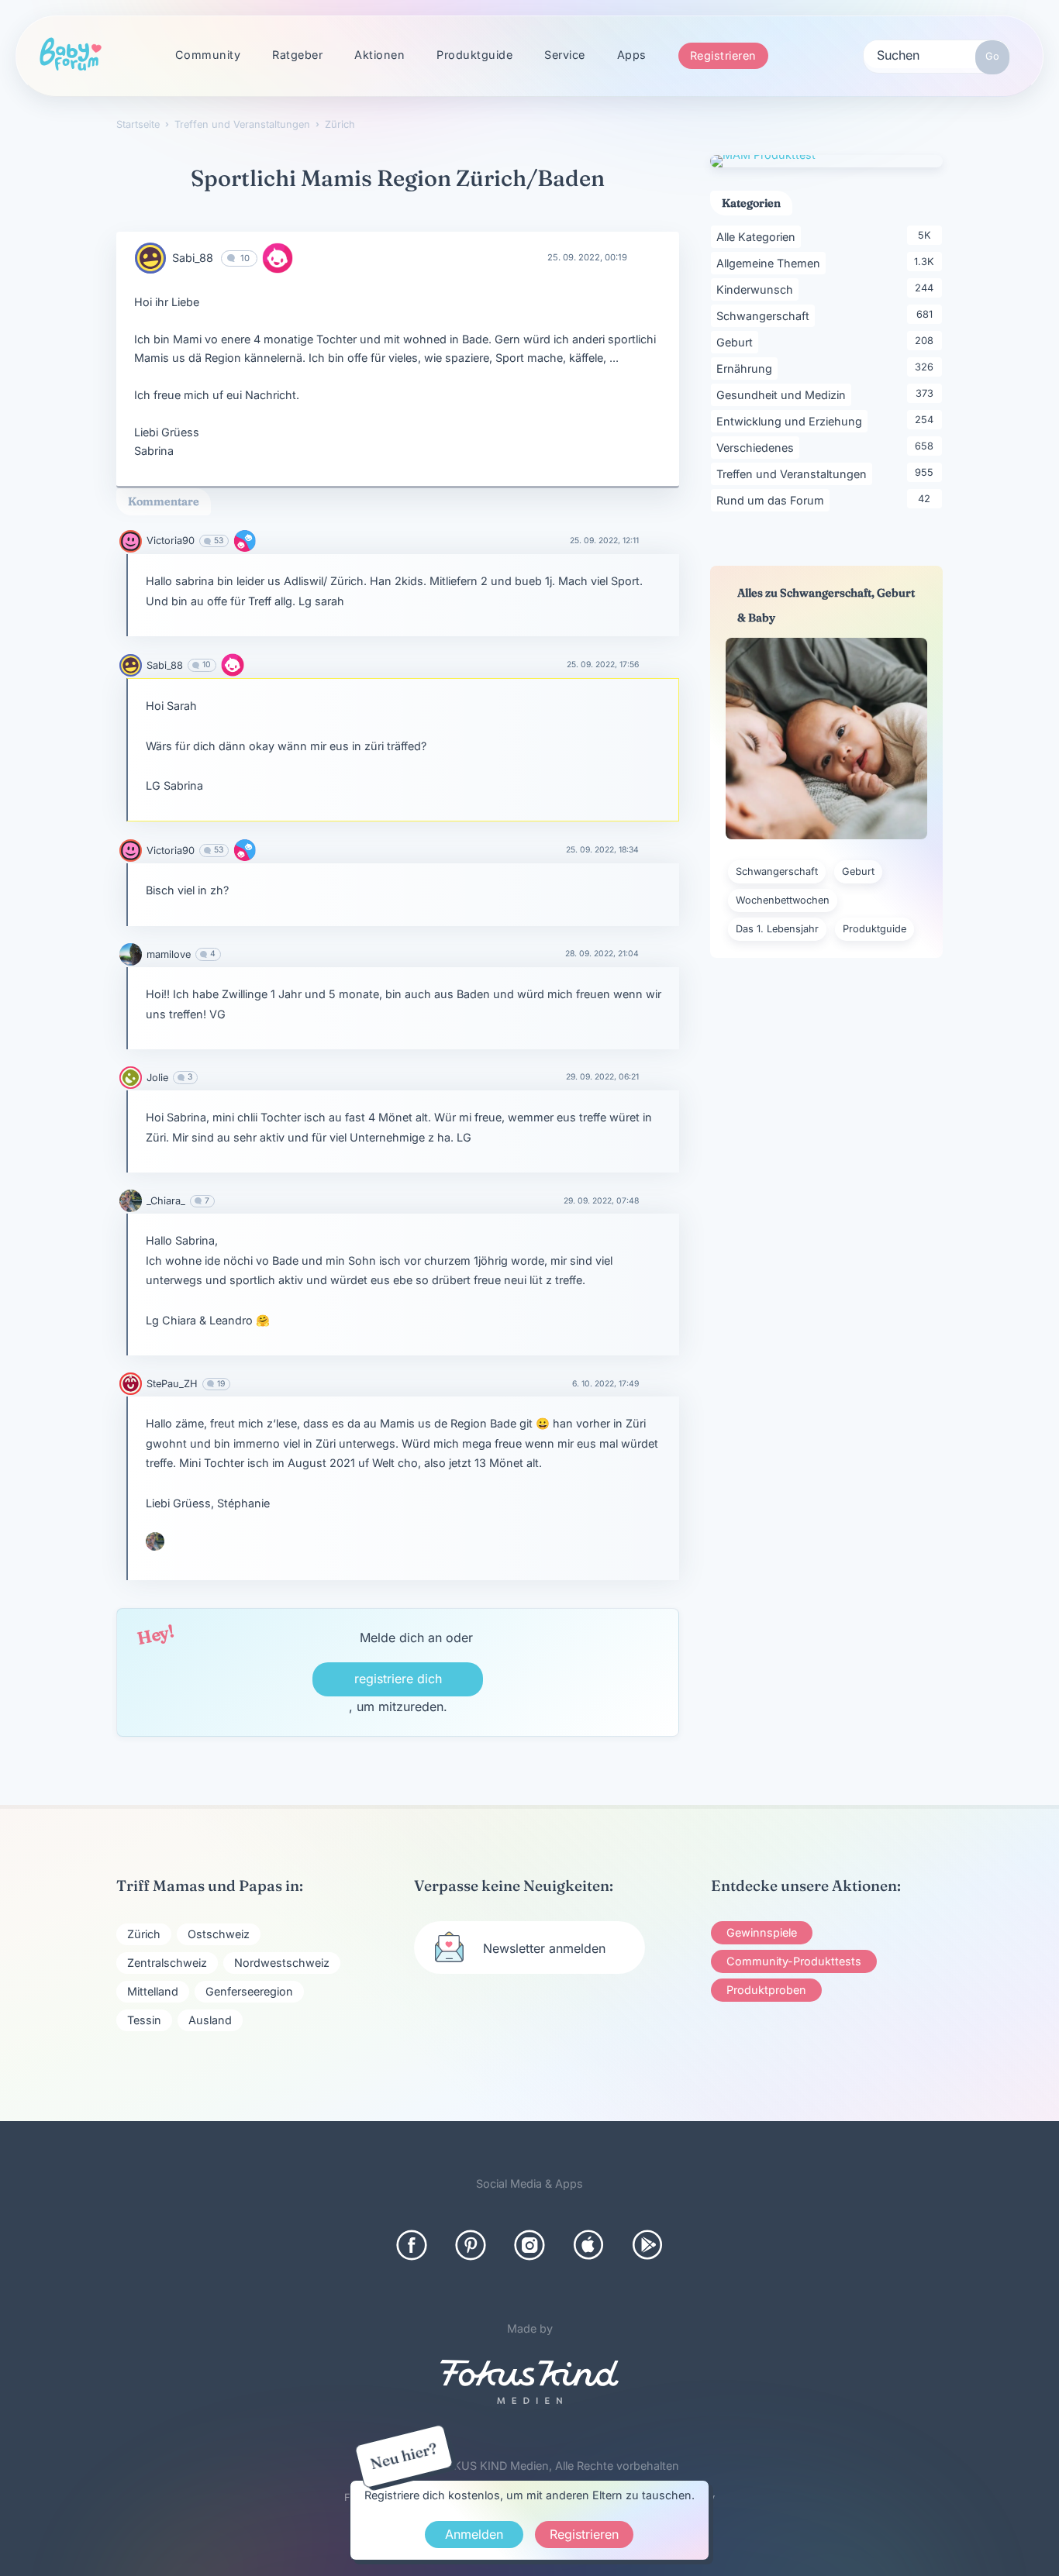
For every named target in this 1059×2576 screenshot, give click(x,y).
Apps (632, 55)
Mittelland (153, 1991)
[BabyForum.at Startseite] (71, 55)
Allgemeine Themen (771, 263)
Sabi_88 (193, 258)
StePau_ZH (172, 1384)
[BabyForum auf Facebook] (412, 2245)
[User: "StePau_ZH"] (131, 1384)
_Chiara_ (166, 1201)
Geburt (737, 342)
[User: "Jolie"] (131, 1078)
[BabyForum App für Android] (647, 2245)
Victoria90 (171, 541)
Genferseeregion (249, 1991)
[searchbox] (937, 54)
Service (565, 55)
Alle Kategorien (759, 236)
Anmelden (474, 2534)
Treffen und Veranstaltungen (794, 474)
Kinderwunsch (757, 289)
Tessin (144, 2020)
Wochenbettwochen (783, 900)
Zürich (144, 1934)
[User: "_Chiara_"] (131, 1201)
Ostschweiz (219, 1934)
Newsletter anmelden (544, 1948)
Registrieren (723, 55)
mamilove (169, 954)
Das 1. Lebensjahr (777, 929)
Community (208, 55)
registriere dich (398, 1679)
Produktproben (766, 1990)
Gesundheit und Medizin (784, 394)
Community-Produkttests (794, 1961)
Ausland (210, 2020)
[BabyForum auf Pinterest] (471, 2245)
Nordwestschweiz (282, 1963)
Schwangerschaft (766, 315)
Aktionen (379, 55)
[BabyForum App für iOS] (588, 2245)
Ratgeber (297, 55)
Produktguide (474, 55)
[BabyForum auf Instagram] (529, 2245)
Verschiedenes (758, 447)
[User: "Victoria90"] (131, 541)
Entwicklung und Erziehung (792, 421)
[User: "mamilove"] (131, 954)
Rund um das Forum (773, 500)
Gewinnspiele (762, 1932)
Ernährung (747, 368)
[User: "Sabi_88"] (150, 258)
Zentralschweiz (167, 1963)
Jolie (157, 1078)
